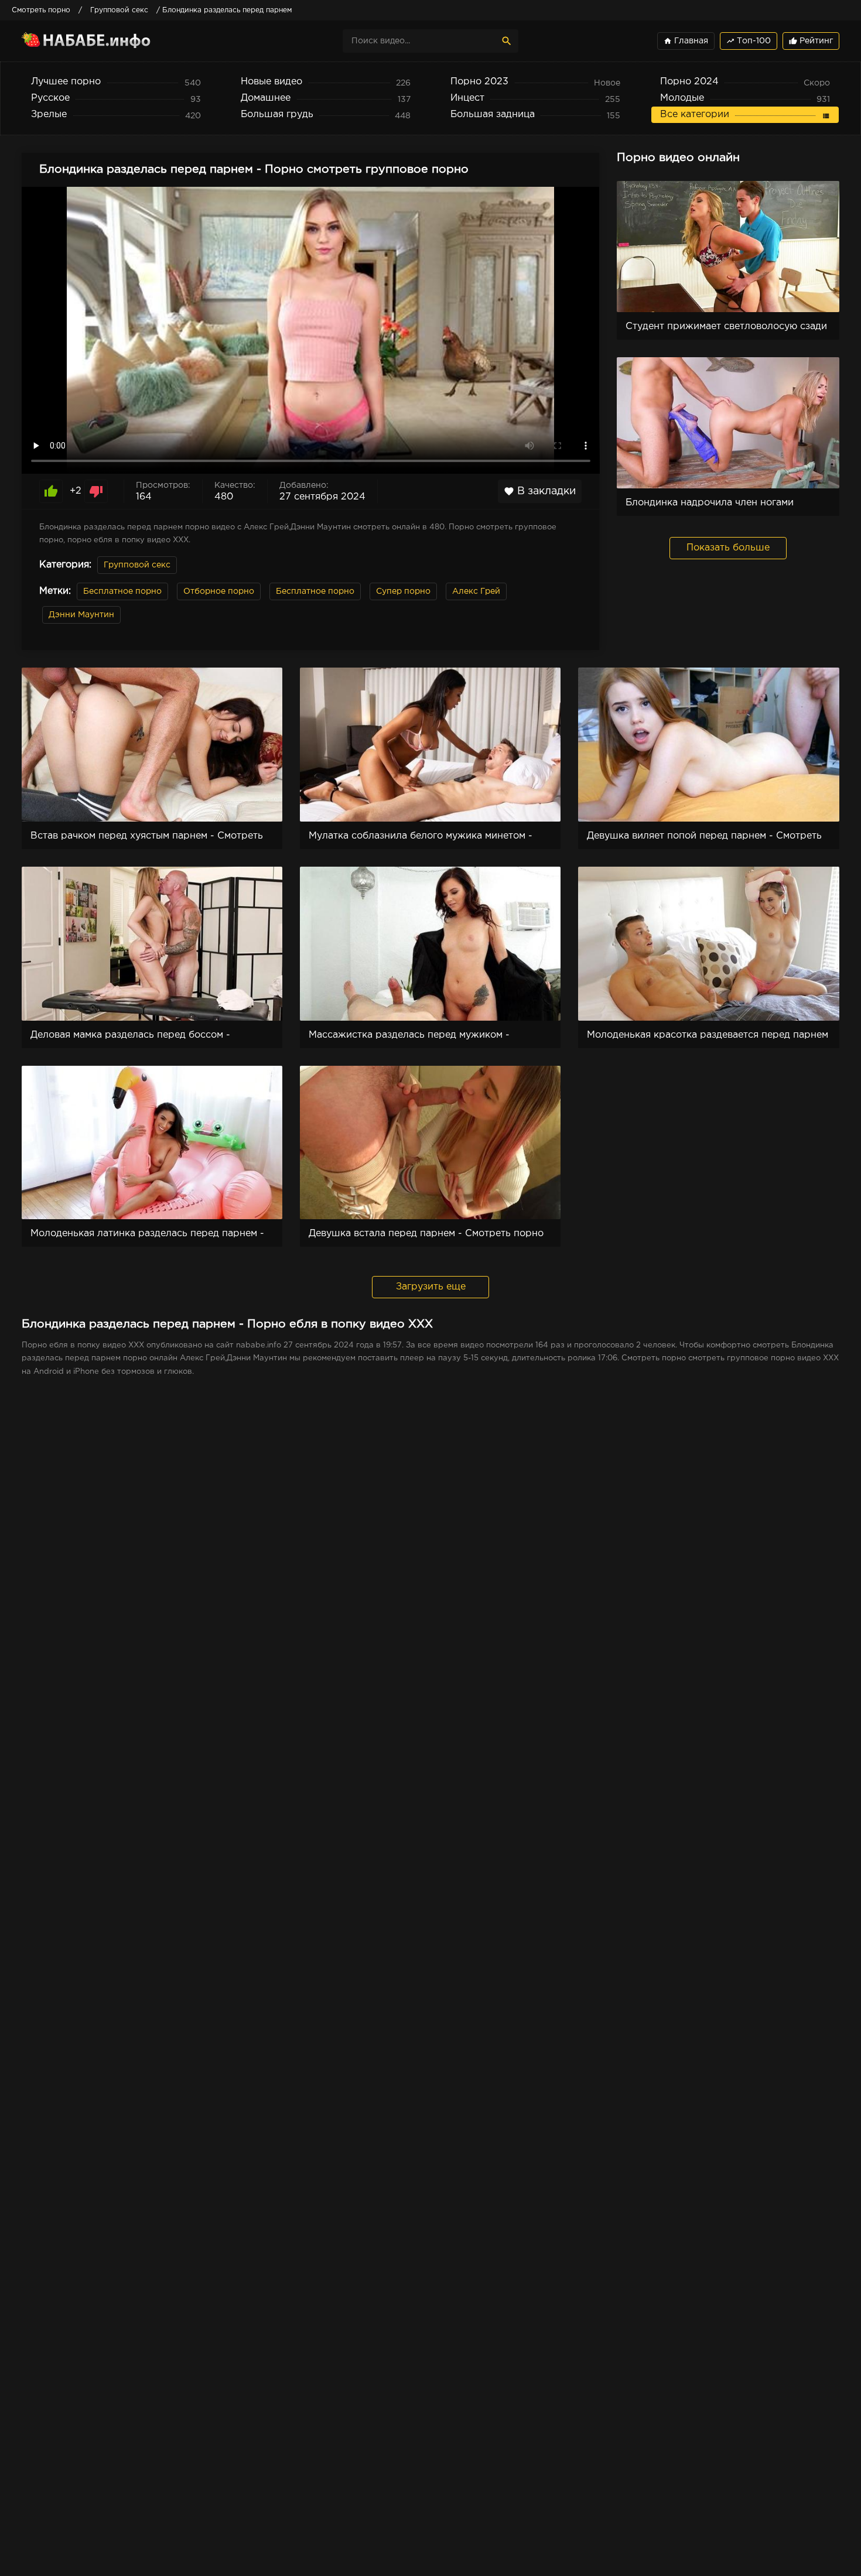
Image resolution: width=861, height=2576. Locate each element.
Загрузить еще (431, 1287)
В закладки (540, 491)
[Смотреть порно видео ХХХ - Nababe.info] (124, 41)
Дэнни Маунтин (81, 615)
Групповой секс (137, 565)
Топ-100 (749, 41)
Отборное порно (219, 591)
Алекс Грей (476, 591)
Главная (686, 41)
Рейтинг (811, 41)
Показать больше (728, 548)
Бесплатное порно (122, 591)
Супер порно (403, 591)
